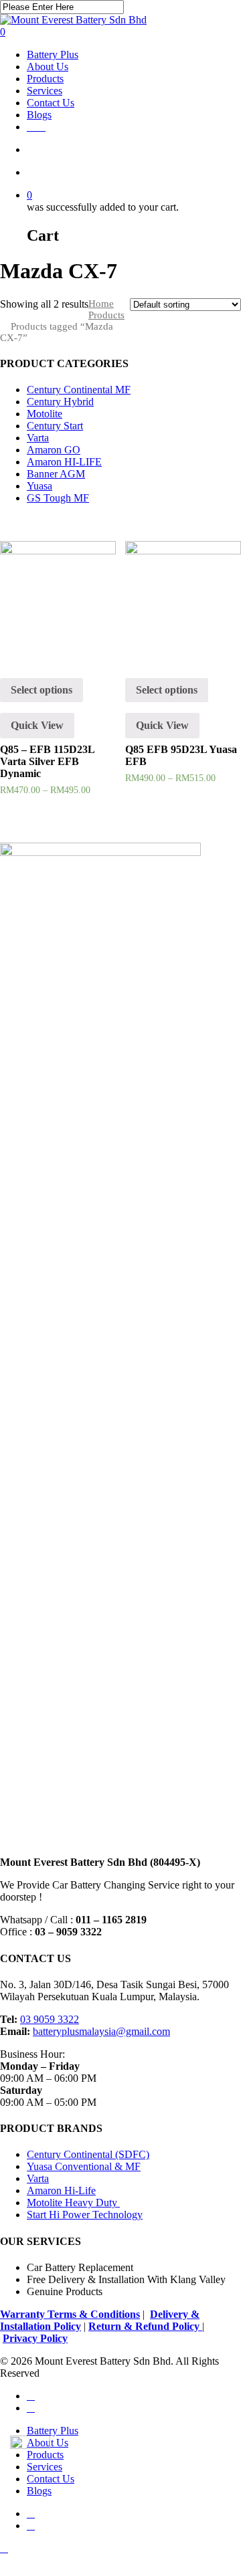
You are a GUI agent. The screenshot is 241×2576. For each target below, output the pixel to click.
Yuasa (39, 486)
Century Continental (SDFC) (88, 2154)
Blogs (39, 2491)
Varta (38, 438)
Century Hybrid (60, 402)
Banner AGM (56, 474)
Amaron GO (54, 450)
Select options (42, 690)
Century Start (55, 426)
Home (101, 304)
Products (106, 315)
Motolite (45, 414)
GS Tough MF (58, 498)
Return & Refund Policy (145, 2326)
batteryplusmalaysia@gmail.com (101, 2031)
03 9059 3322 (50, 2019)
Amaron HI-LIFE (64, 462)
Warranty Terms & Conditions (70, 2314)
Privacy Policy (35, 2338)
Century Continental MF (79, 390)
